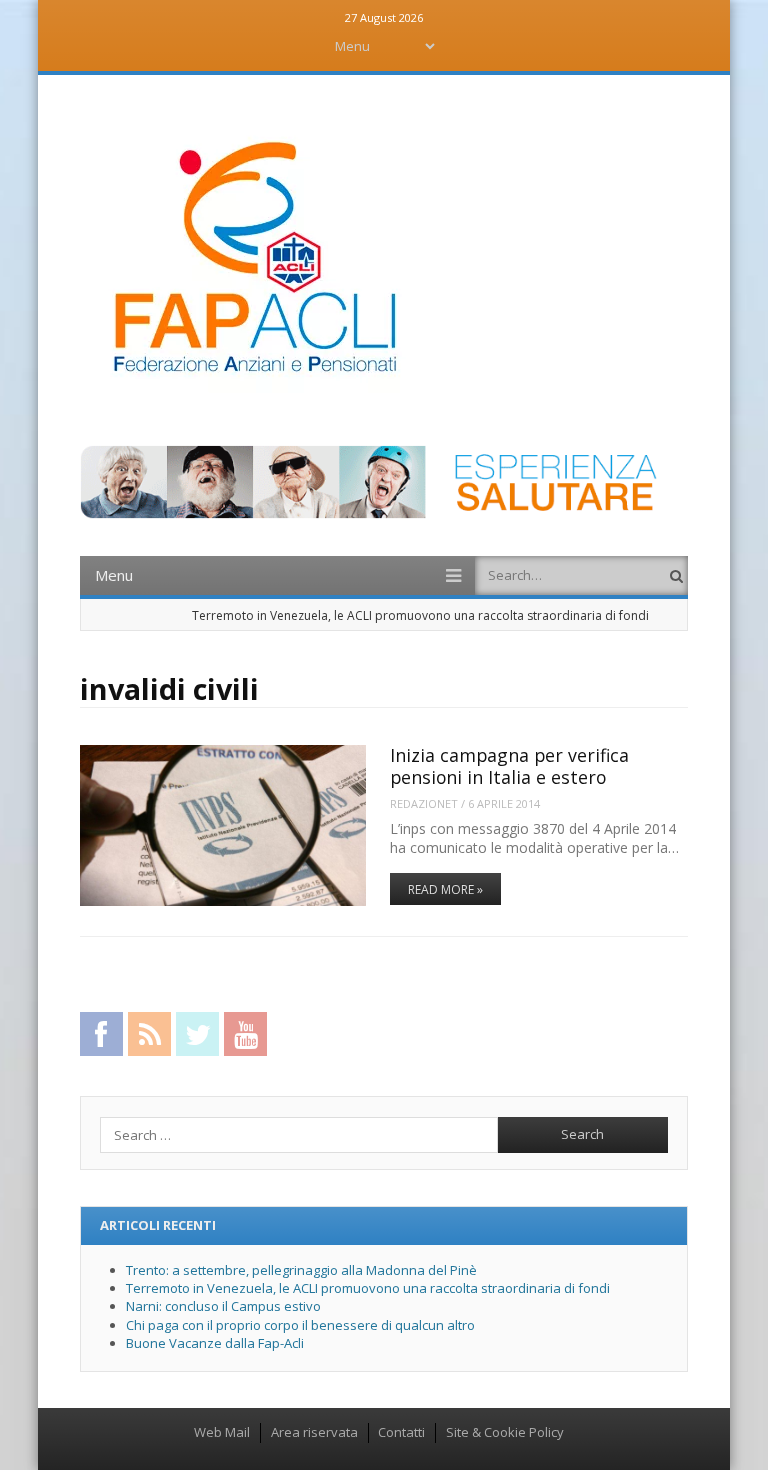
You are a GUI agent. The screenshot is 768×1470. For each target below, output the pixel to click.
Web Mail (222, 1432)
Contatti (401, 1432)
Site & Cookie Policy (505, 1432)
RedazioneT (424, 803)
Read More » (445, 889)
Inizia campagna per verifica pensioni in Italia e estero (509, 765)
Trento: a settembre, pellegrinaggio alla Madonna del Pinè (301, 1270)
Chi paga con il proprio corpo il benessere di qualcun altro (300, 1325)
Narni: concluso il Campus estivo (223, 1306)
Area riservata (314, 1432)
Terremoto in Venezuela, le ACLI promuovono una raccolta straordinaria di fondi (420, 615)
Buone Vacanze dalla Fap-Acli (215, 1343)
